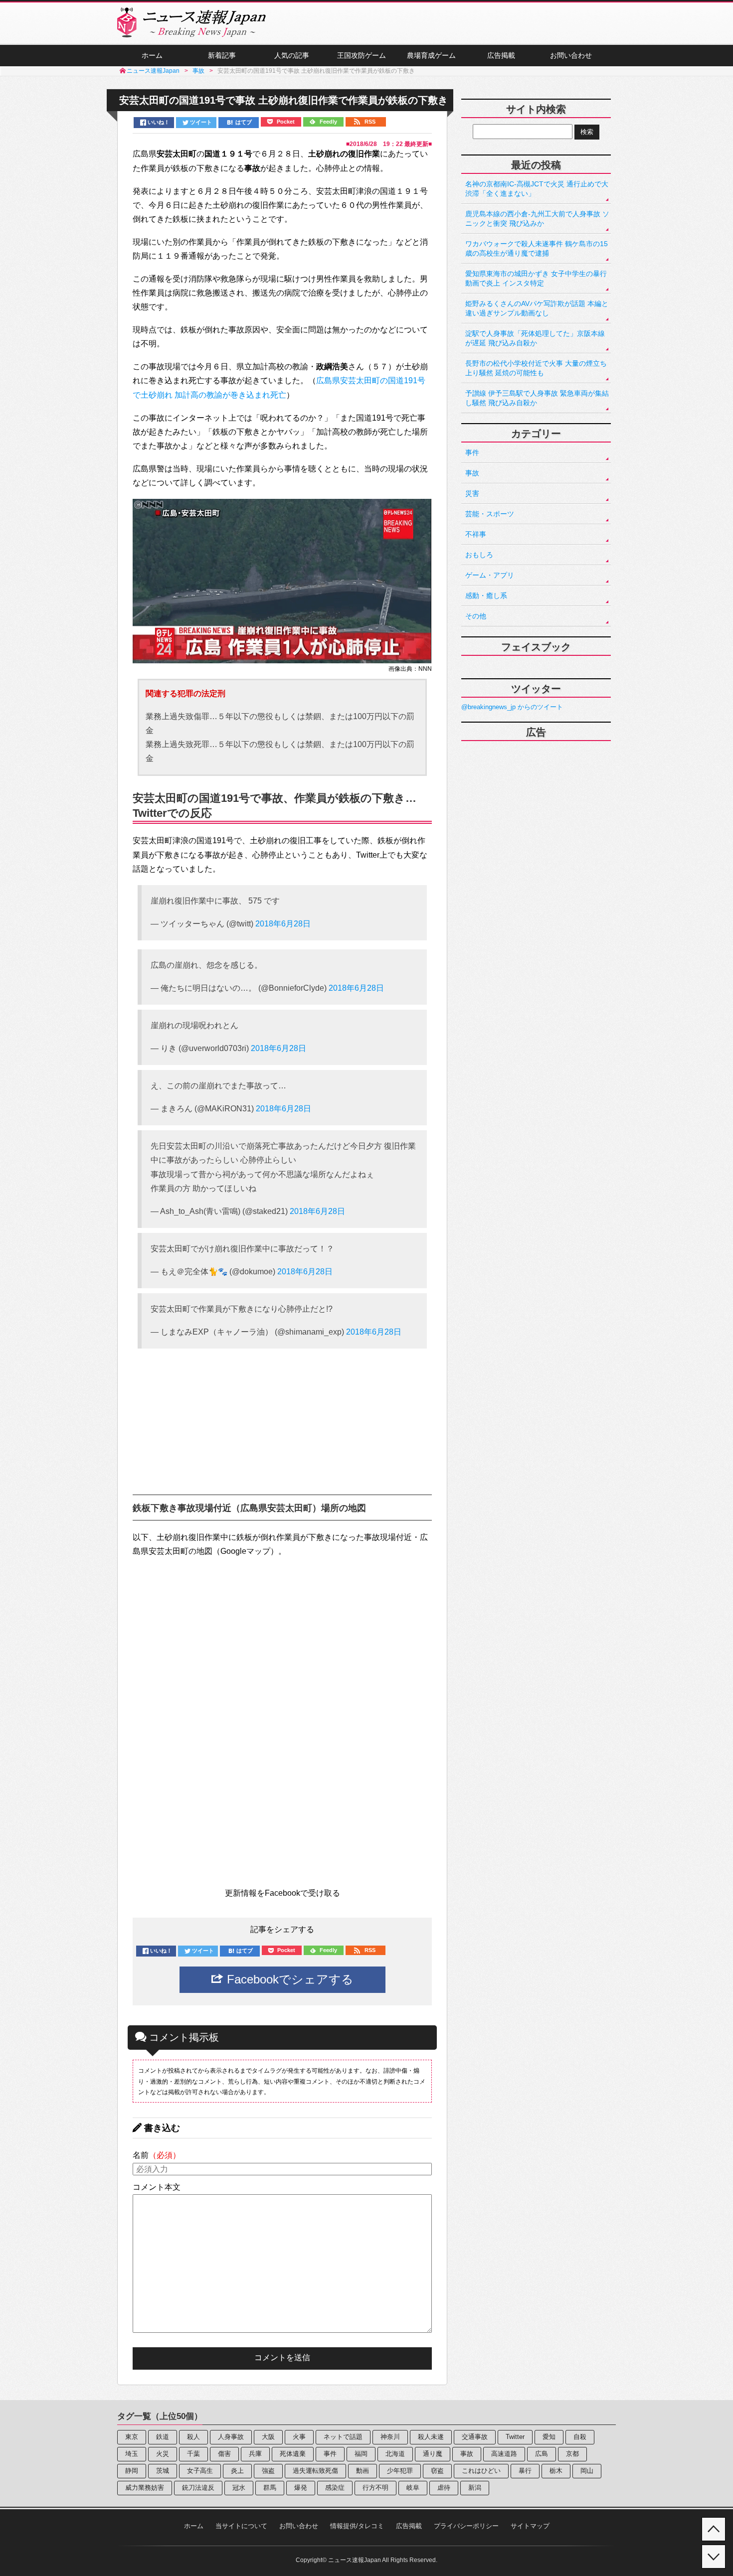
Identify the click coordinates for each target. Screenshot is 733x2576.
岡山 (587, 2471)
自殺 (580, 2437)
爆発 (301, 2488)
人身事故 (231, 2437)
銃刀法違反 (198, 2488)
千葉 (193, 2454)
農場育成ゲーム (431, 55)
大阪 (268, 2437)
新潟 (475, 2488)
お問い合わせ (571, 55)
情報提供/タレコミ (357, 2526)
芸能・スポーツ (490, 514)
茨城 (163, 2471)
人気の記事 (292, 55)
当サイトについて (241, 2526)
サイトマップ (530, 2526)
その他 (476, 616)
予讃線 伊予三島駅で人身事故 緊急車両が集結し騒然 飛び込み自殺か (537, 398)
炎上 (237, 2471)
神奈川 (390, 2437)
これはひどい (481, 2471)
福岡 (361, 2454)
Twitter (515, 2437)
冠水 (239, 2488)
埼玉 (132, 2454)
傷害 (224, 2454)
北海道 (395, 2454)
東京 (132, 2437)
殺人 (193, 2437)
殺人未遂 (431, 2437)
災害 (472, 493)
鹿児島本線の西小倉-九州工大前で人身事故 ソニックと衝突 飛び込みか (537, 219)
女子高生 (200, 2471)
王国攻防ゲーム (362, 55)
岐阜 (413, 2488)
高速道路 (504, 2454)
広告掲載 (501, 55)
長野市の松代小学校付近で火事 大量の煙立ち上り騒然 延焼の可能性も (536, 368)
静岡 (132, 2471)
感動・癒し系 (486, 596)
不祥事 (476, 534)
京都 (572, 2454)
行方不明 (375, 2488)
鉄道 (163, 2437)
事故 (472, 473)
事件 (472, 453)
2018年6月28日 (283, 924)
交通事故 (475, 2437)
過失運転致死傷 (315, 2471)
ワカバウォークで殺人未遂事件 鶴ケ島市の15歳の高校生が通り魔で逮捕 (537, 248)
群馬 (270, 2488)
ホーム (152, 55)
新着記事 (222, 55)
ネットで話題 (343, 2437)
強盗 (268, 2471)
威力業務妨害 (145, 2488)
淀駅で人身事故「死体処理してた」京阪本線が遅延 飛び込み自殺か (535, 338)
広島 (542, 2454)
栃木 (556, 2471)
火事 (299, 2437)
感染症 (335, 2488)
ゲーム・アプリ (490, 575)
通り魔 (433, 2454)
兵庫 (255, 2454)
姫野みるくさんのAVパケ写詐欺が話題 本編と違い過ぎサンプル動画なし (537, 308)
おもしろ (479, 555)
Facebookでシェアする (288, 1979)
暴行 (525, 2471)
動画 (363, 2471)
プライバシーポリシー (466, 2526)
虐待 (444, 2488)
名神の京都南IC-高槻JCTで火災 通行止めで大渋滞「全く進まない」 (537, 189)
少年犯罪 (400, 2471)
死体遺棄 (293, 2454)
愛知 (549, 2437)
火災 (163, 2454)
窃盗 (437, 2471)
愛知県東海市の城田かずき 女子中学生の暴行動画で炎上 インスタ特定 (536, 278)
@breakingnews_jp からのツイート (512, 707)
